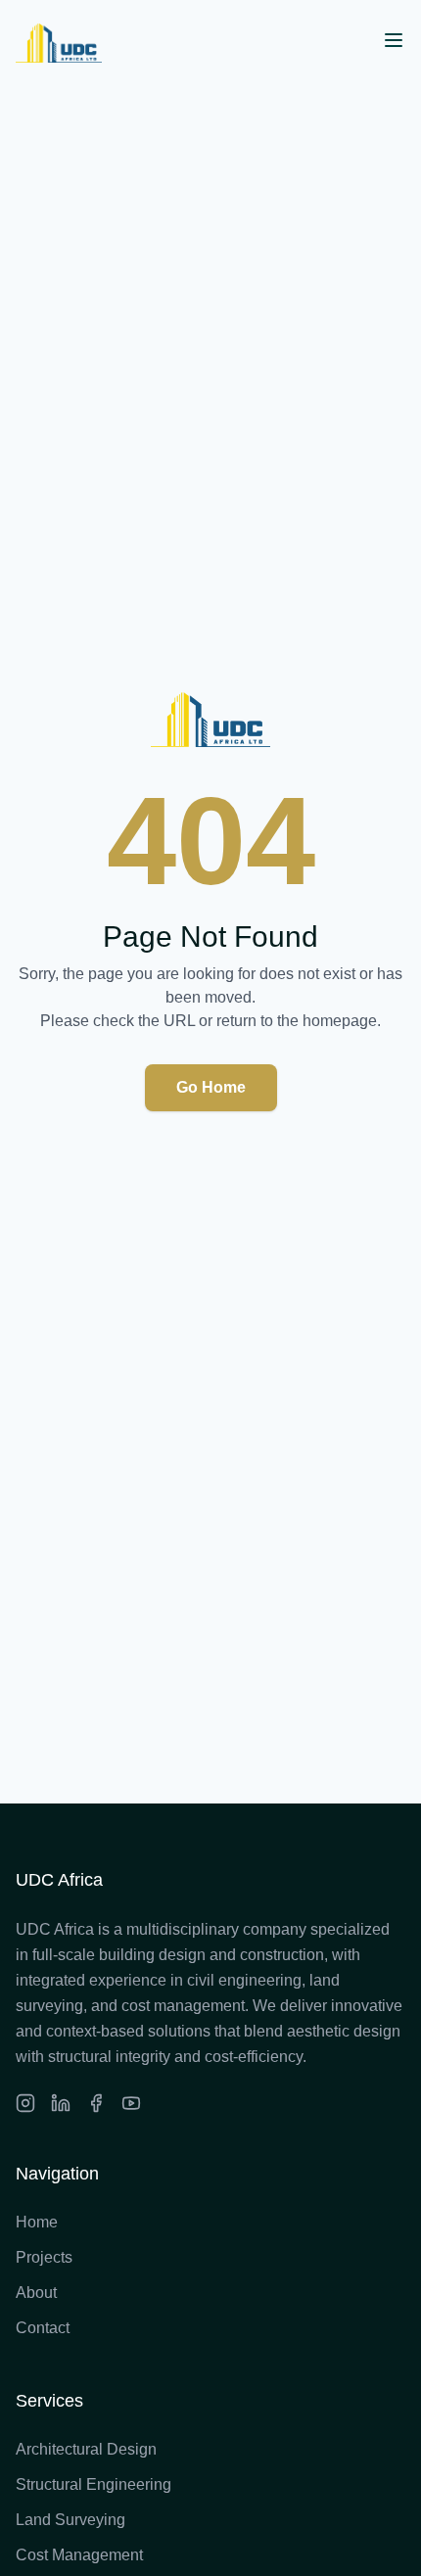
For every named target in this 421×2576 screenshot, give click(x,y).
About (36, 2293)
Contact (43, 2328)
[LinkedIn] (61, 2103)
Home (37, 2222)
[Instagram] (25, 2103)
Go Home (211, 1087)
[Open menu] (394, 40)
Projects (44, 2257)
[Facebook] (96, 2103)
